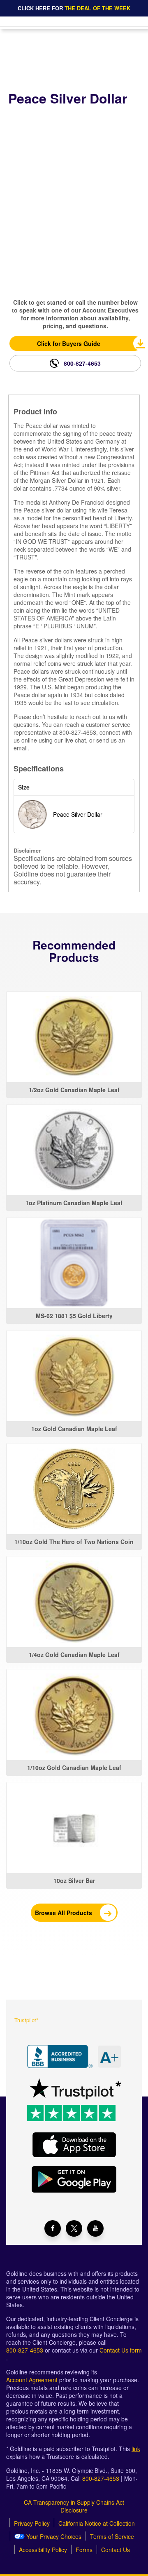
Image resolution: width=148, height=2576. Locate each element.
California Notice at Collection (97, 2523)
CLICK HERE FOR (74, 8)
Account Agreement (32, 2380)
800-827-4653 (82, 363)
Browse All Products (64, 1913)
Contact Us (116, 2550)
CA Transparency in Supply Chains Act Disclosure (74, 2506)
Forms (84, 2550)
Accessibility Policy (43, 2550)
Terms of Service (112, 2537)
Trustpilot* (26, 2020)
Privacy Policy (32, 2523)
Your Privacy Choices (53, 2537)
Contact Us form (121, 2350)
